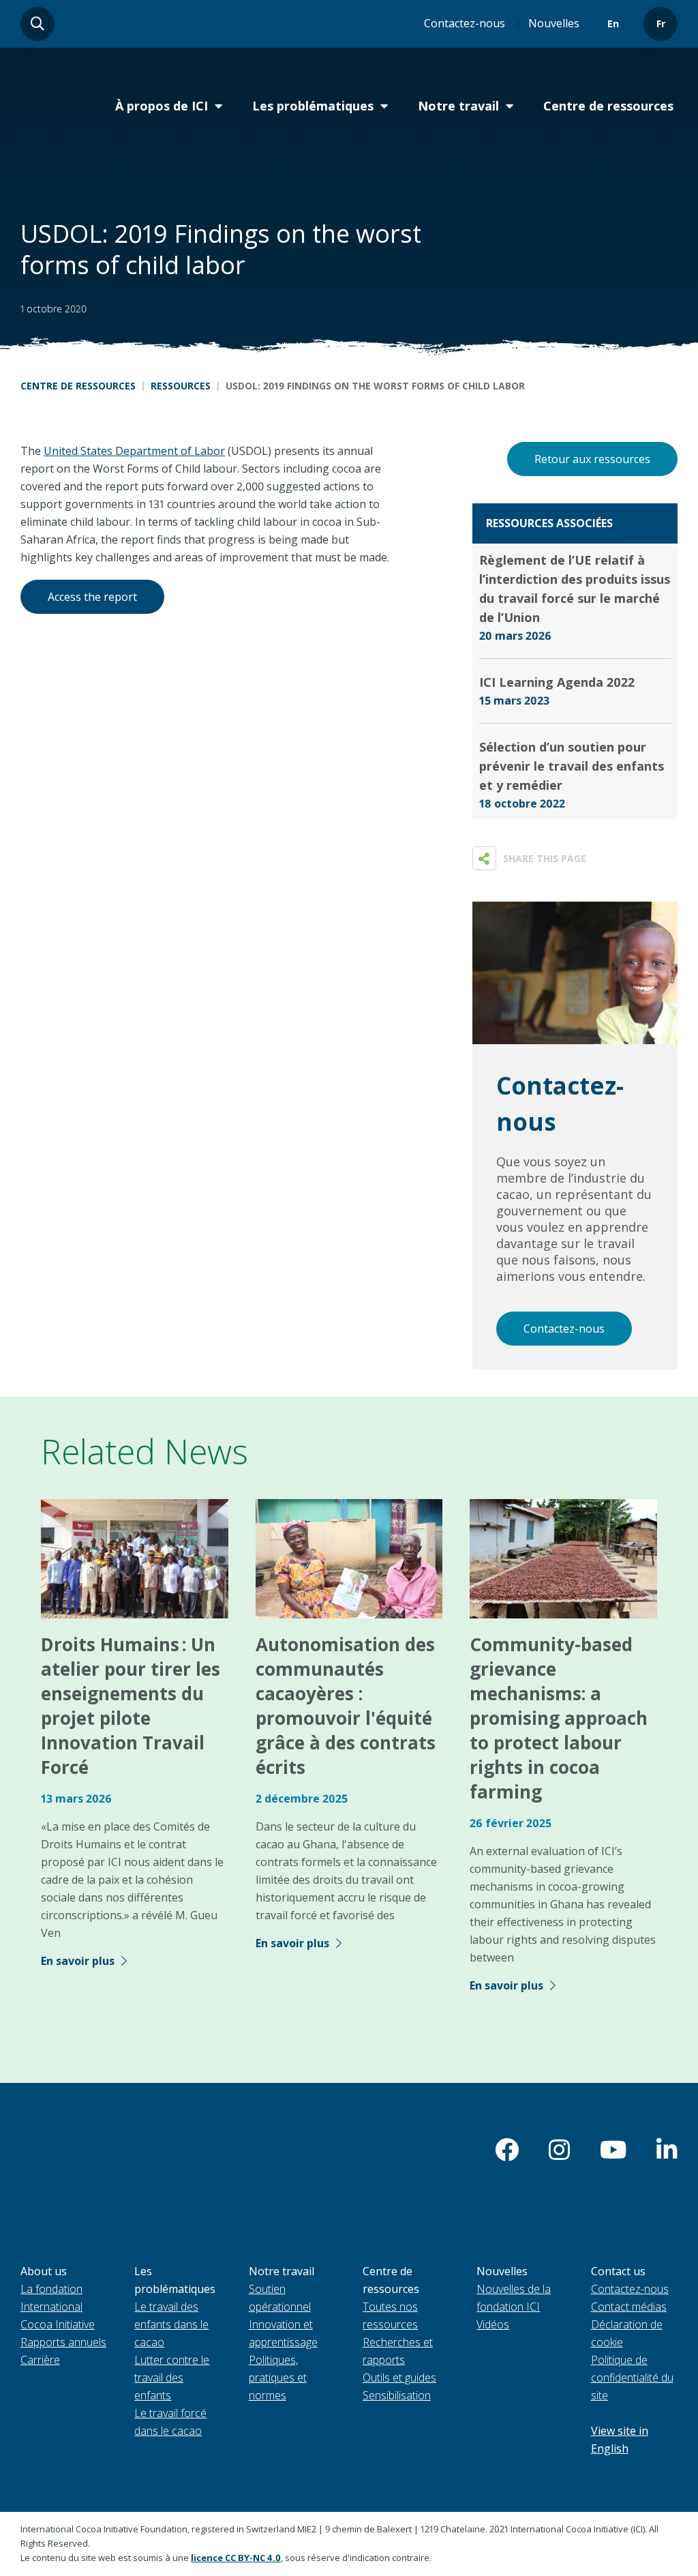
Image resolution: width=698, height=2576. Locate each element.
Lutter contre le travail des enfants (172, 2378)
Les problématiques (313, 106)
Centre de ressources (608, 106)
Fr (661, 24)
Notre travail (458, 106)
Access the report (92, 597)
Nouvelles (554, 23)
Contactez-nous (465, 23)
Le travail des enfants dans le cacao (171, 2324)
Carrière (40, 2360)
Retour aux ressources (592, 459)
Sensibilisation (397, 2395)
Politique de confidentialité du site (632, 2378)
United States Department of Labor (134, 451)
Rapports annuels (63, 2342)
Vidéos (493, 2324)
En (613, 24)
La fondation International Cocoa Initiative (58, 2307)
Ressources (181, 386)
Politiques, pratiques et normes (278, 2378)
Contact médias (629, 2307)
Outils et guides (399, 2378)
